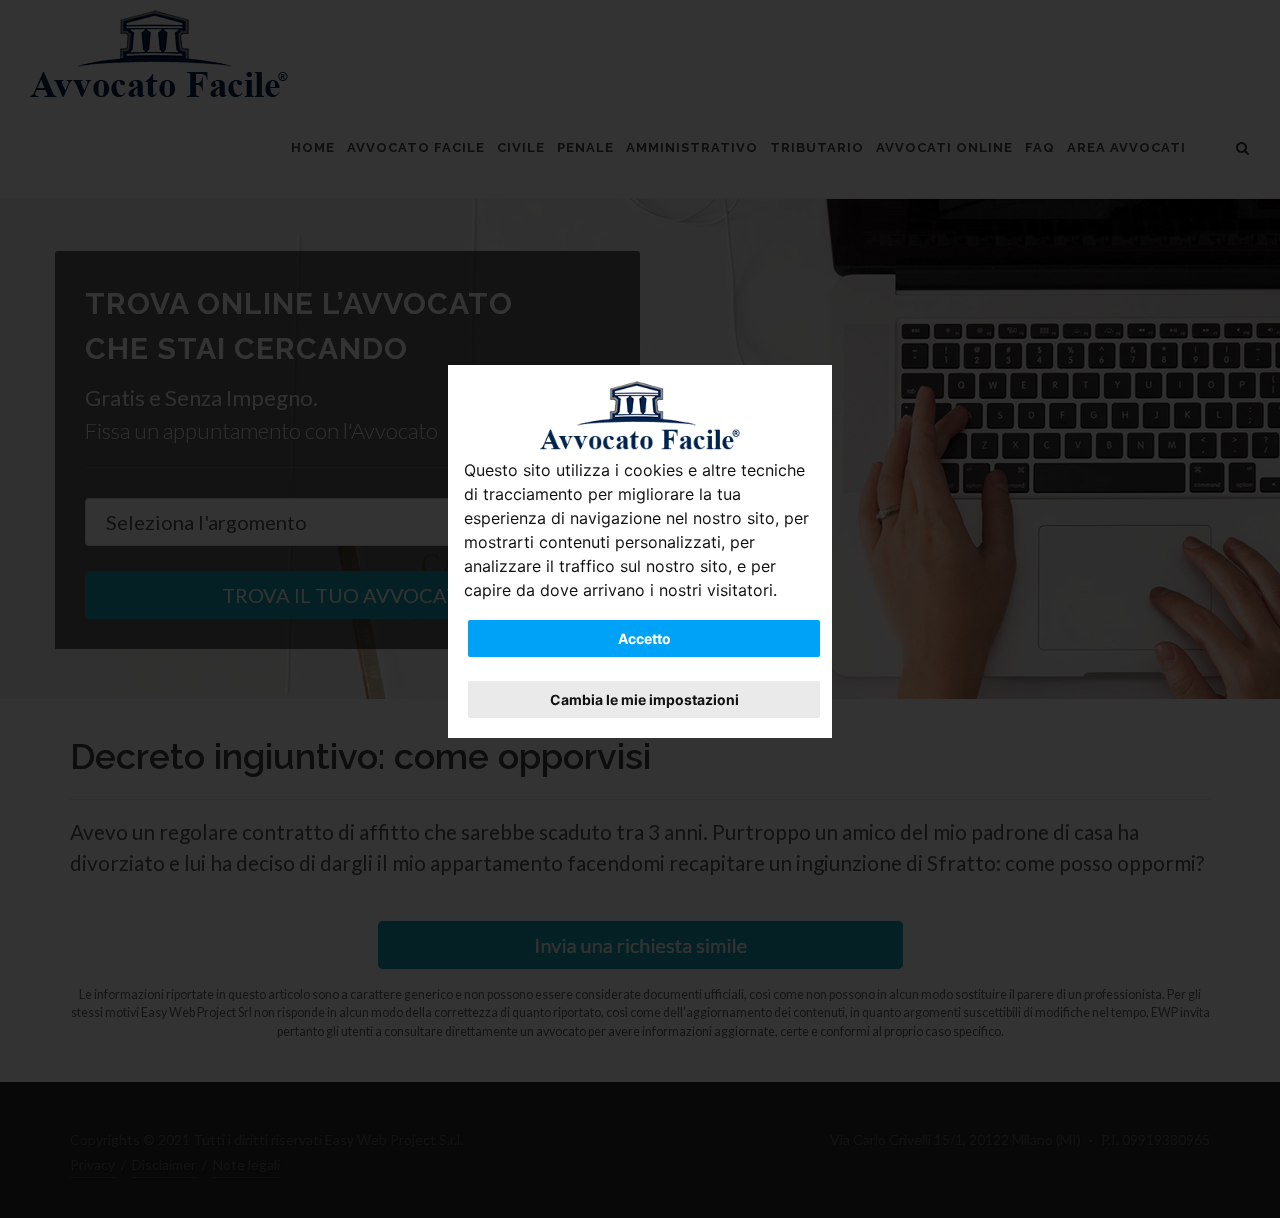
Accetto (644, 638)
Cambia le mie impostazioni (644, 699)
